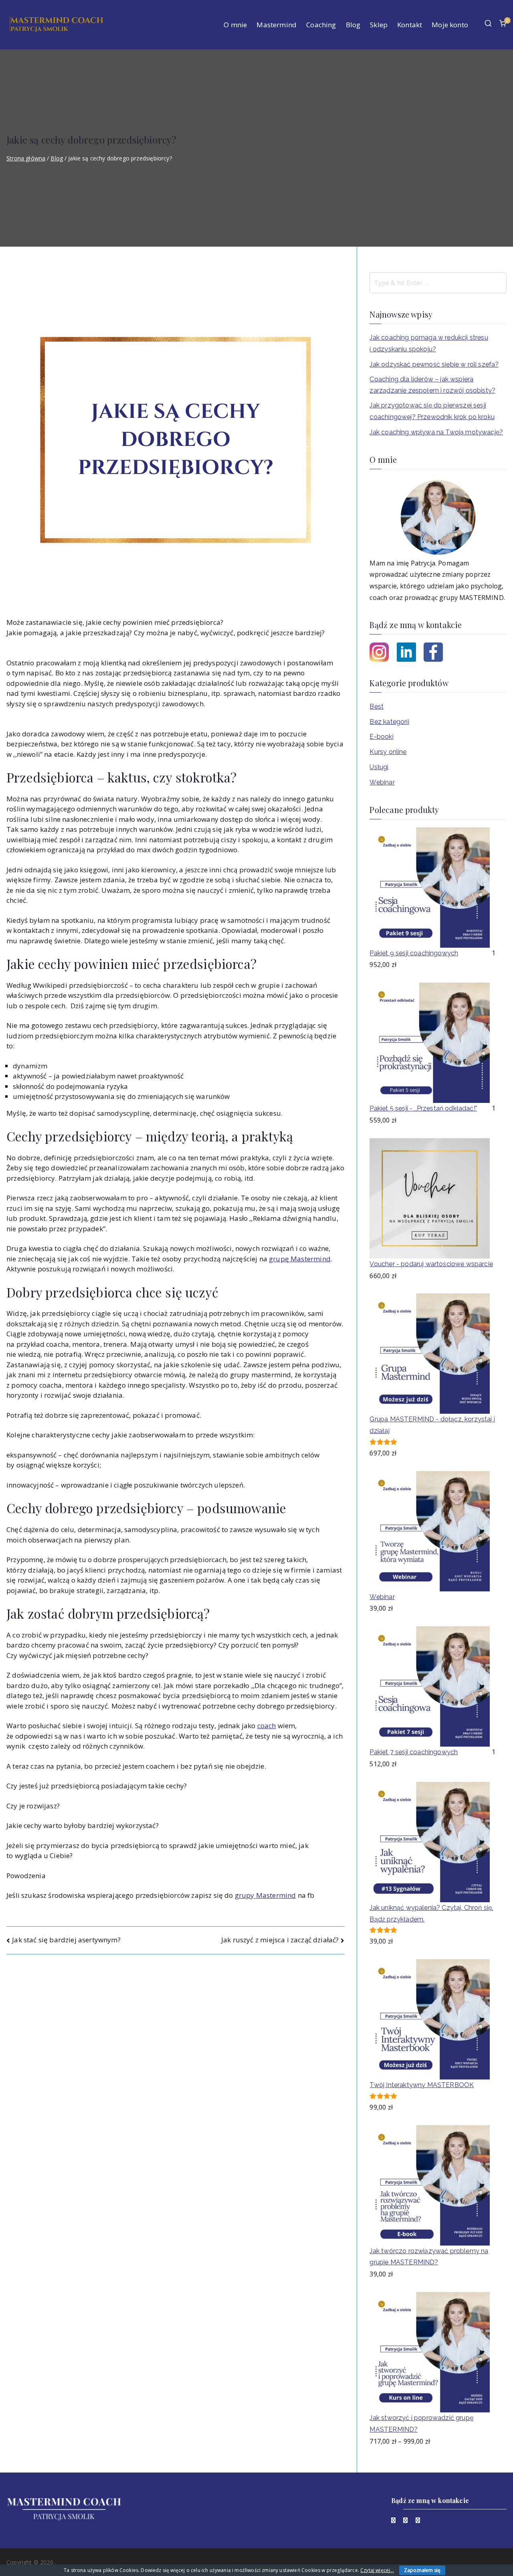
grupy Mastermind (266, 1895)
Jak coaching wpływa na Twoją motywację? (436, 432)
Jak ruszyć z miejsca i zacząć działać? (280, 1940)
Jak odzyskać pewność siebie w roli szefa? (434, 364)
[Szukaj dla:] (438, 283)
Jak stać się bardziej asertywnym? (66, 1940)
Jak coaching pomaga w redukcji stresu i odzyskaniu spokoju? (429, 343)
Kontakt (410, 25)
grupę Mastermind (300, 1259)
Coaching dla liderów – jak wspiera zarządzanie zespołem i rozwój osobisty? (432, 385)
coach (267, 1726)
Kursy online (388, 752)
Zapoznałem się (422, 2570)
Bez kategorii (389, 722)
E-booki (381, 737)
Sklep (379, 25)
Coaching (321, 25)
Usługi (379, 767)
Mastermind (277, 25)
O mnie (235, 25)
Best (377, 706)
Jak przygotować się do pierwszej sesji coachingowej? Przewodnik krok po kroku (432, 411)
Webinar (382, 782)
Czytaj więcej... (377, 2570)
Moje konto (450, 25)
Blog (353, 25)
